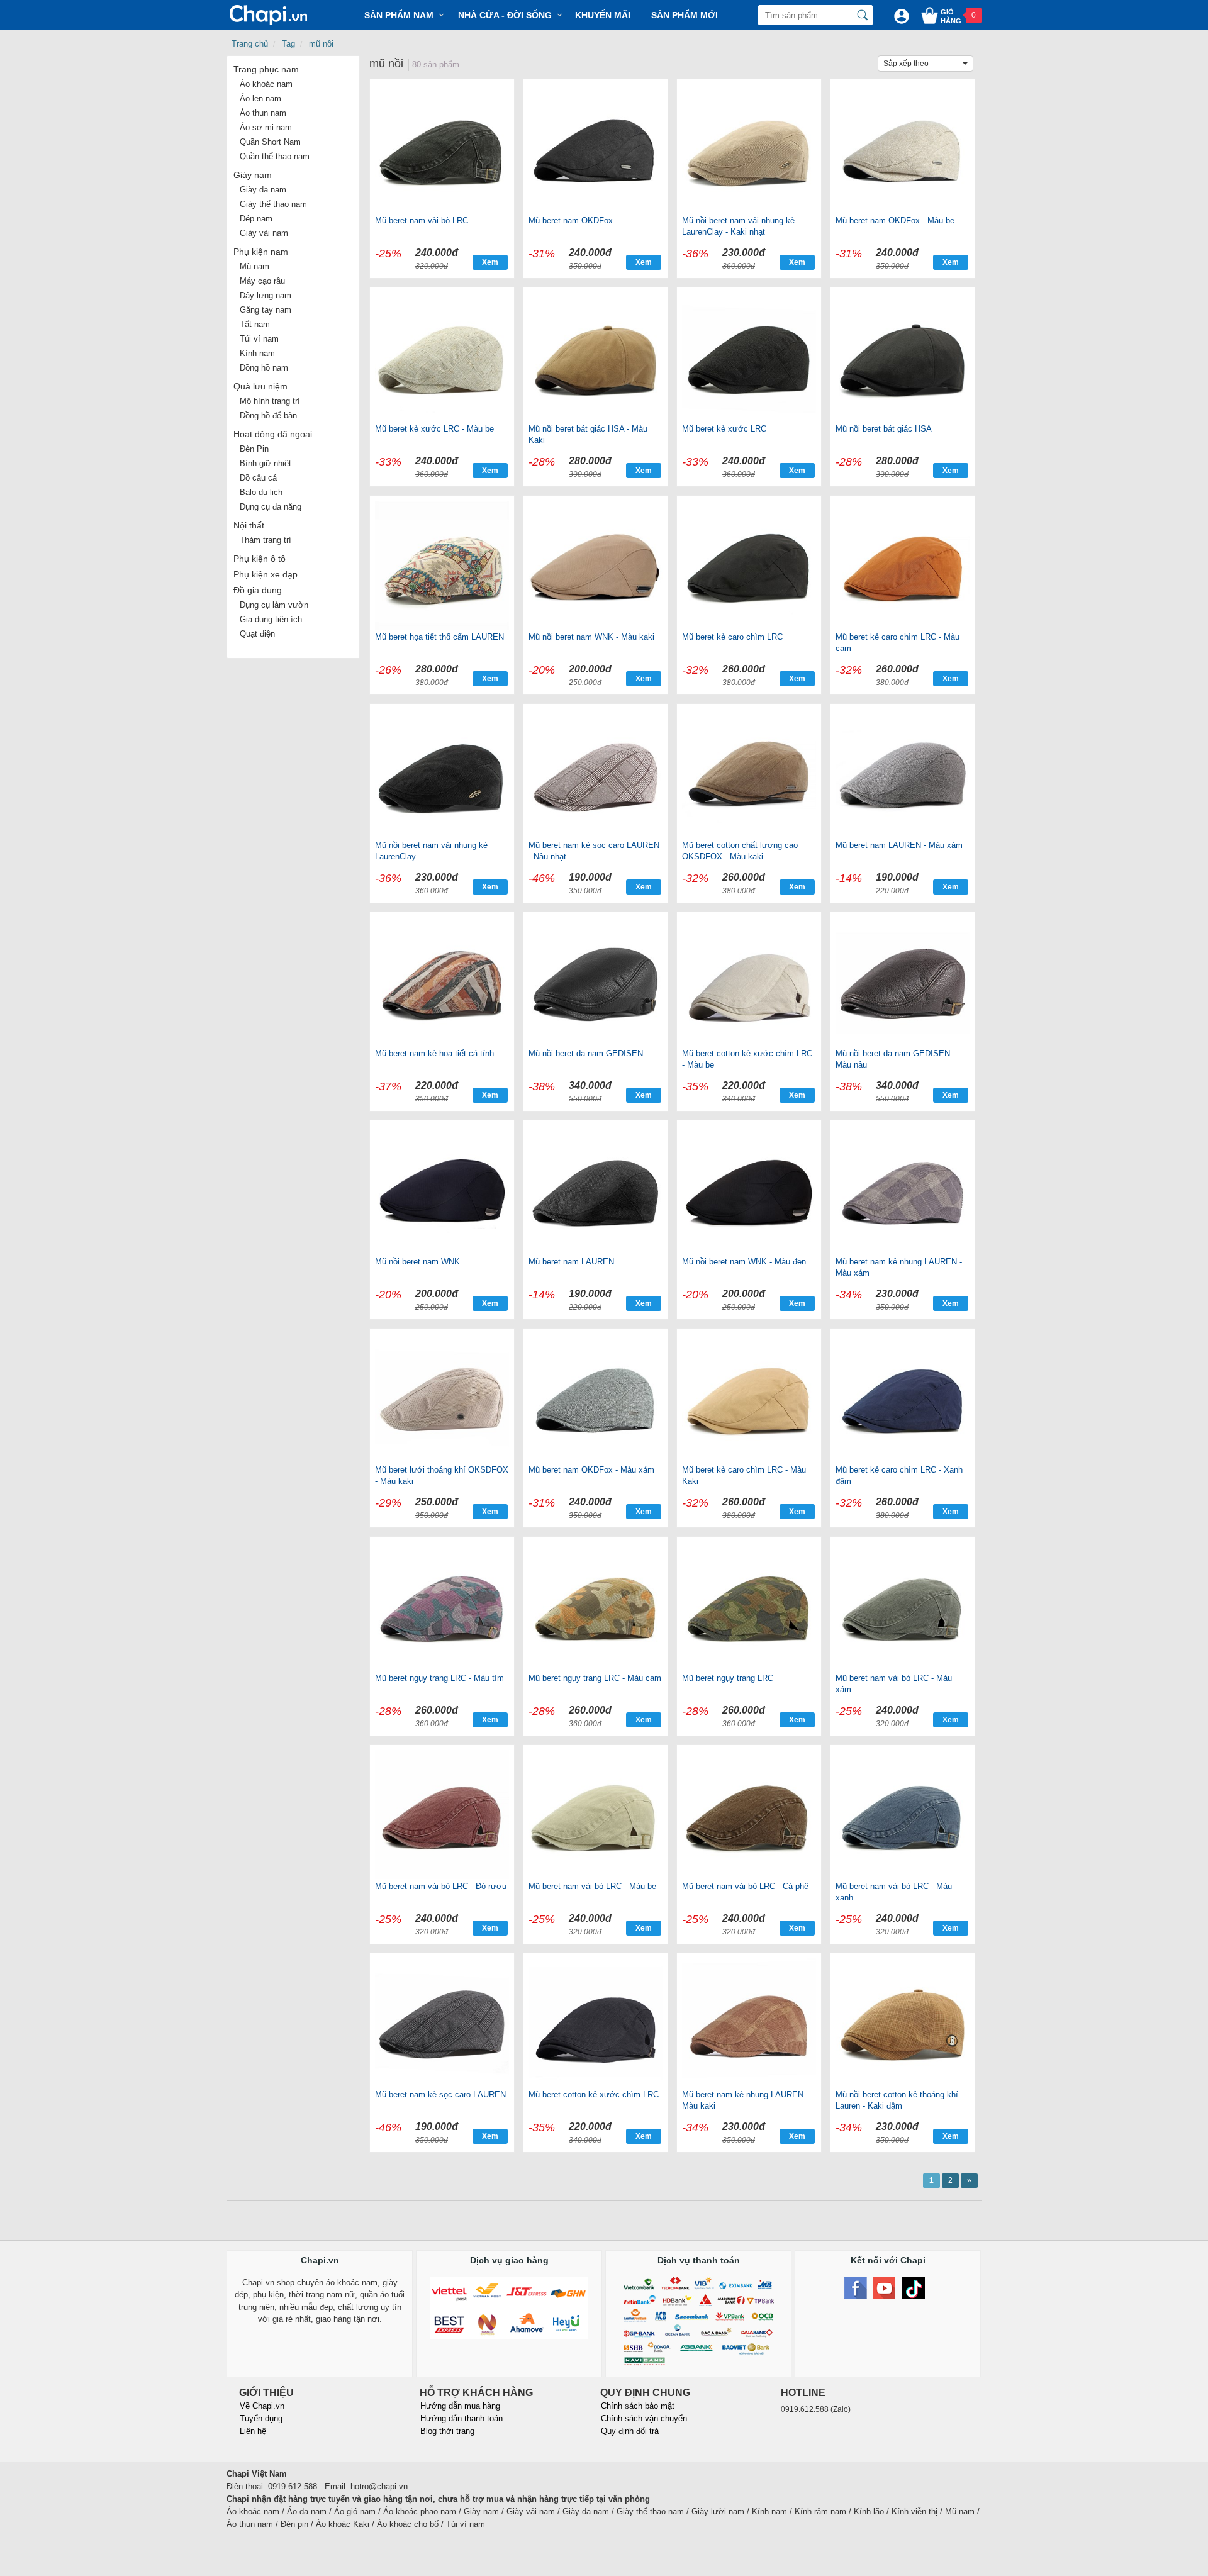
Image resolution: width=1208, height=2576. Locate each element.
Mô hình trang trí (270, 401)
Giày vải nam (264, 233)
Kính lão (869, 2512)
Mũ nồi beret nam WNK (417, 1262)
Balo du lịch (261, 492)
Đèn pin (294, 2524)
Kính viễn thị (914, 2512)
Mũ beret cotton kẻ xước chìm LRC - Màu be (747, 1059)
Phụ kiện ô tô (260, 559)
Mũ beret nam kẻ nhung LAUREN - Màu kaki (745, 2100)
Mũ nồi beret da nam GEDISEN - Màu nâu (895, 1059)
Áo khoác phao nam (420, 2512)
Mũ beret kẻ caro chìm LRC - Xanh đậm (899, 1475)
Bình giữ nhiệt (266, 463)
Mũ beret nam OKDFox (571, 220)
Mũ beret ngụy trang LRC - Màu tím (439, 1678)
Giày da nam (263, 190)
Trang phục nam (266, 69)
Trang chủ (250, 44)
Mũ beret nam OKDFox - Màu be (895, 220)
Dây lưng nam (266, 295)
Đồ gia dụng (258, 590)
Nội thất (249, 525)
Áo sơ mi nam (266, 127)
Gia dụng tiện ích (271, 619)
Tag (288, 44)
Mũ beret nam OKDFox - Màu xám (591, 1470)
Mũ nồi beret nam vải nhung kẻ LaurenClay (431, 851)
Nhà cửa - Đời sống (505, 15)
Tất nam (255, 324)
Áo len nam (260, 98)
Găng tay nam (266, 310)
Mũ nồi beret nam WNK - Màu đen (744, 1262)
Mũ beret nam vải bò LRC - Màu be (592, 1886)
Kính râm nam (820, 2512)
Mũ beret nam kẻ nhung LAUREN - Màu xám (899, 1267)
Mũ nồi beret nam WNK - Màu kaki (591, 637)
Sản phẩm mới (685, 15)
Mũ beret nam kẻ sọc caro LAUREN (440, 2094)
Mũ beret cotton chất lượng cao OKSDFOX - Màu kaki (740, 851)
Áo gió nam (355, 2512)
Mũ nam (254, 266)
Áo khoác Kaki (343, 2524)
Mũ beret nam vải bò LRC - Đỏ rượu (441, 1886)
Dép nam (256, 219)
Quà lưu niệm (260, 386)
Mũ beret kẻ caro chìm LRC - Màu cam (898, 643)
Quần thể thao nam (275, 156)
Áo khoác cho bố (408, 2524)
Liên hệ (253, 2431)
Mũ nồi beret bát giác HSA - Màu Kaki (588, 434)
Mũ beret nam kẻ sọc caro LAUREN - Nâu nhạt (594, 851)
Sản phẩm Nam (399, 15)
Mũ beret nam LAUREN (571, 1262)
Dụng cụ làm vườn (274, 605)
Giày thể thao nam (273, 204)
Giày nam (253, 175)
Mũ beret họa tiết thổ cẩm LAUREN (439, 637)
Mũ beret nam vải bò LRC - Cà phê (745, 1886)
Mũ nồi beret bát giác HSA (884, 429)
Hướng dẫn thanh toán (461, 2418)
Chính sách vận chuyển (644, 2418)
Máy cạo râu (262, 281)
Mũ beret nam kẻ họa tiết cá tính (434, 1053)
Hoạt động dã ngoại (273, 434)
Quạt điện (257, 634)
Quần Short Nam (270, 142)
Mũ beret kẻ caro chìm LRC (732, 637)
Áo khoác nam (266, 84)
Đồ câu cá (258, 478)
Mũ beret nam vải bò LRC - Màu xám (894, 1684)
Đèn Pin (254, 449)
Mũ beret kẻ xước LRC (724, 429)
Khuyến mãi (603, 15)
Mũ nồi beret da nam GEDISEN (586, 1053)
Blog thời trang (447, 2431)
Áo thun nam (263, 113)
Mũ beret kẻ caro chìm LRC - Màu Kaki (744, 1475)
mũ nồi (321, 44)
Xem (490, 262)
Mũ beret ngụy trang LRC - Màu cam (595, 1678)
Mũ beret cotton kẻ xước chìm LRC (594, 2094)
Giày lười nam (718, 2512)
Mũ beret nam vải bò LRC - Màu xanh (894, 1892)
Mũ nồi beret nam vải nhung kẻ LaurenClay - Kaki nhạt (738, 226)
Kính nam (257, 353)
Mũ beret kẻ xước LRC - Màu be (434, 429)
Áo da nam (307, 2512)
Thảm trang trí (266, 540)
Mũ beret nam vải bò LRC (422, 220)
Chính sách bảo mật (638, 2406)
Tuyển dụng (261, 2418)
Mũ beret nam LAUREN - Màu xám (899, 845)
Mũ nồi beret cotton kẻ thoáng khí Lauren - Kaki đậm (897, 2100)
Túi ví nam (259, 339)
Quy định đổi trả (630, 2431)
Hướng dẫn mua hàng (460, 2406)
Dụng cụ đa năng (271, 507)
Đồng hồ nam (264, 368)
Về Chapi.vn (262, 2406)
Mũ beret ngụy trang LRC (728, 1678)
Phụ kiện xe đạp (266, 574)
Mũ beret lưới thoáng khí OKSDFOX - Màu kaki (442, 1475)
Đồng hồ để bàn (268, 415)
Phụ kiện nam (261, 252)
